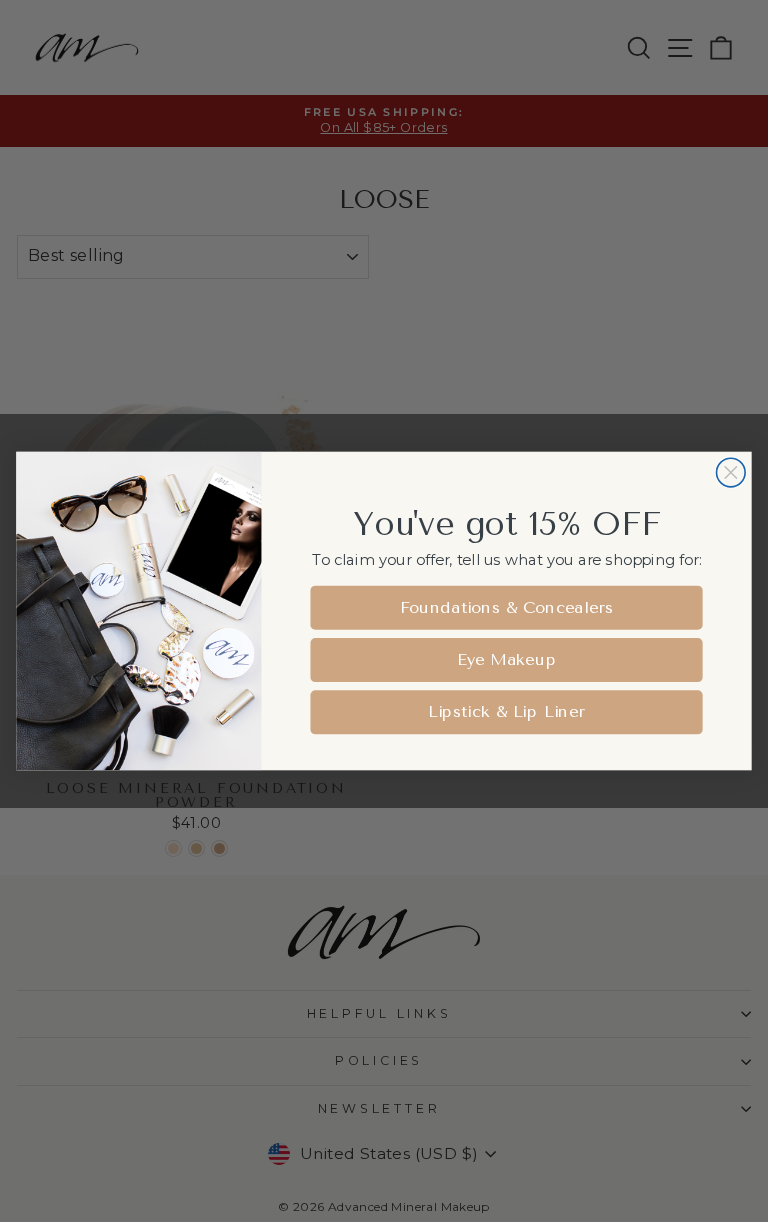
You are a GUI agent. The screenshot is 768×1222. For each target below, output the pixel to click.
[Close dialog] (731, 472)
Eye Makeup (507, 659)
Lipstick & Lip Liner (507, 711)
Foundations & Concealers (507, 607)
